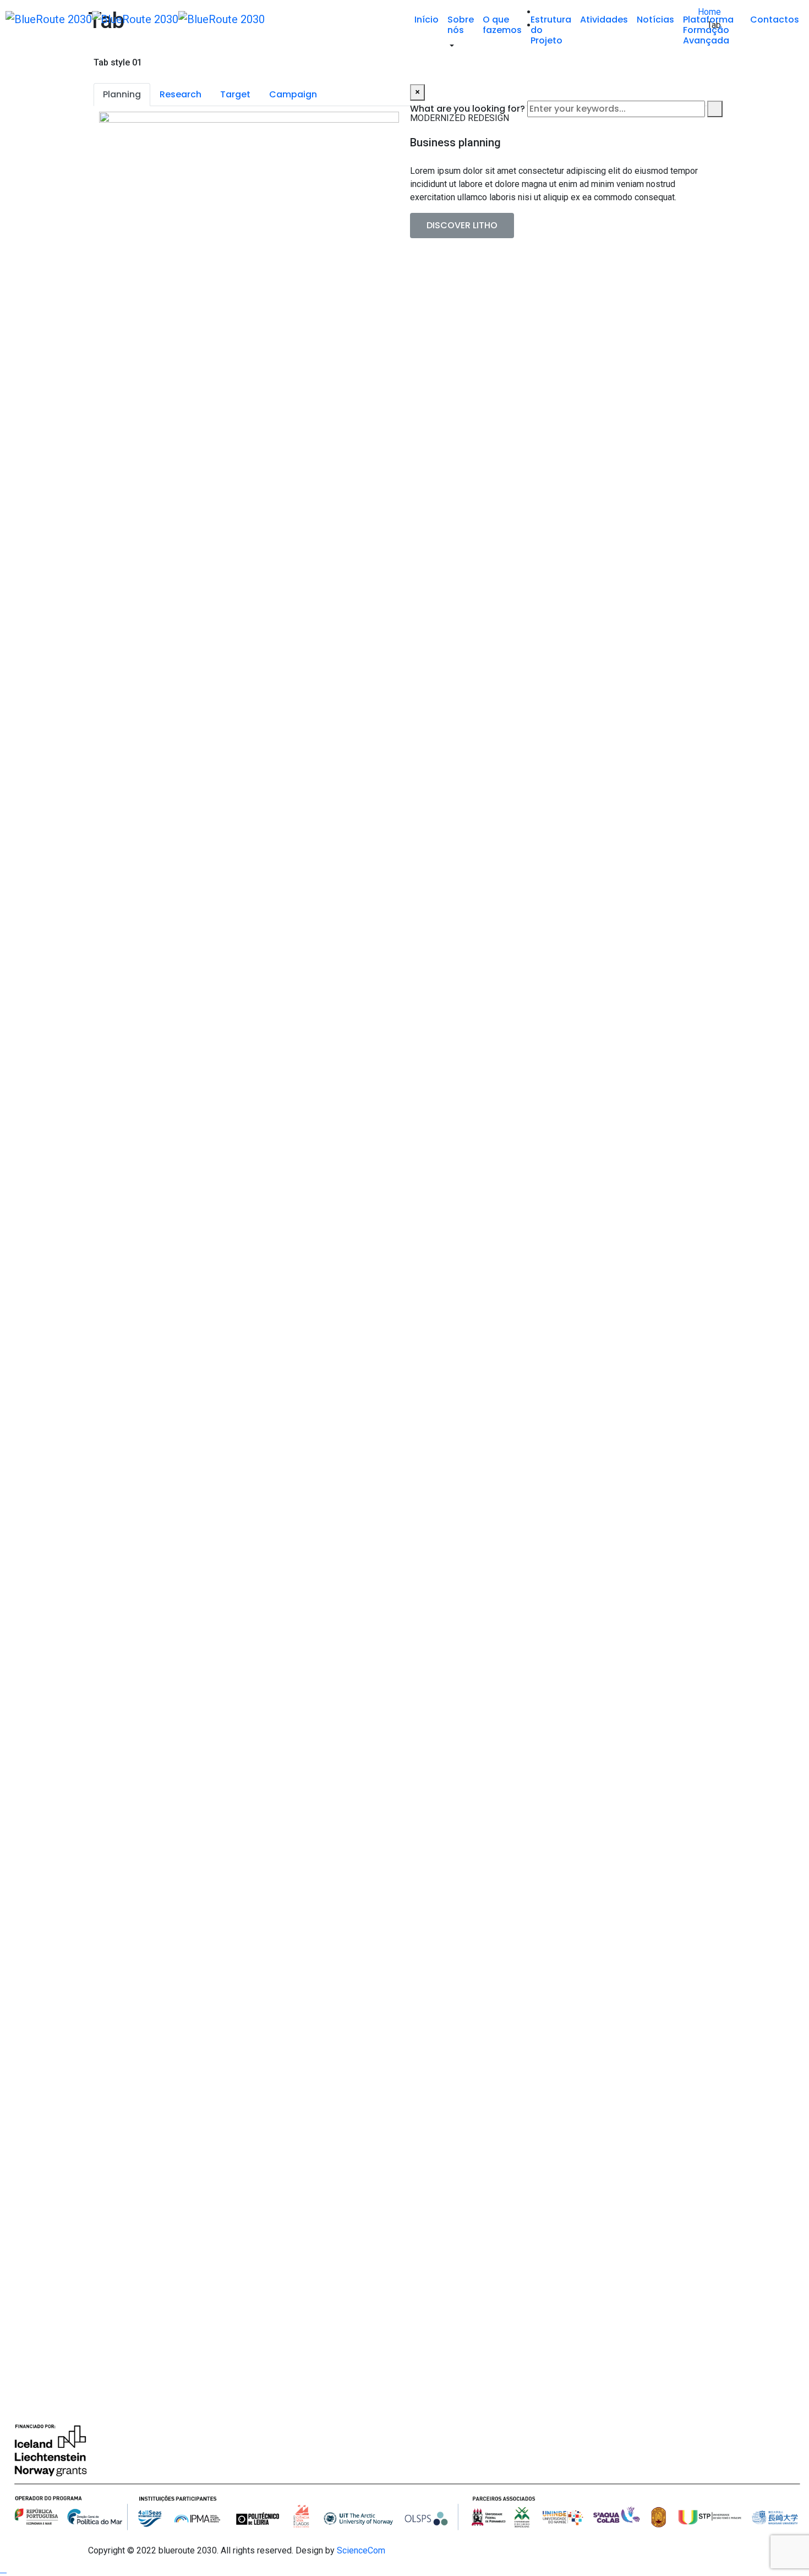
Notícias (655, 20)
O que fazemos (502, 25)
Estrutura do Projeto (551, 30)
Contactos (775, 20)
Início (427, 20)
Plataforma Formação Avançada (708, 30)
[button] (462, 226)
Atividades (604, 20)
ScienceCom (360, 2550)
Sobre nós (461, 25)
